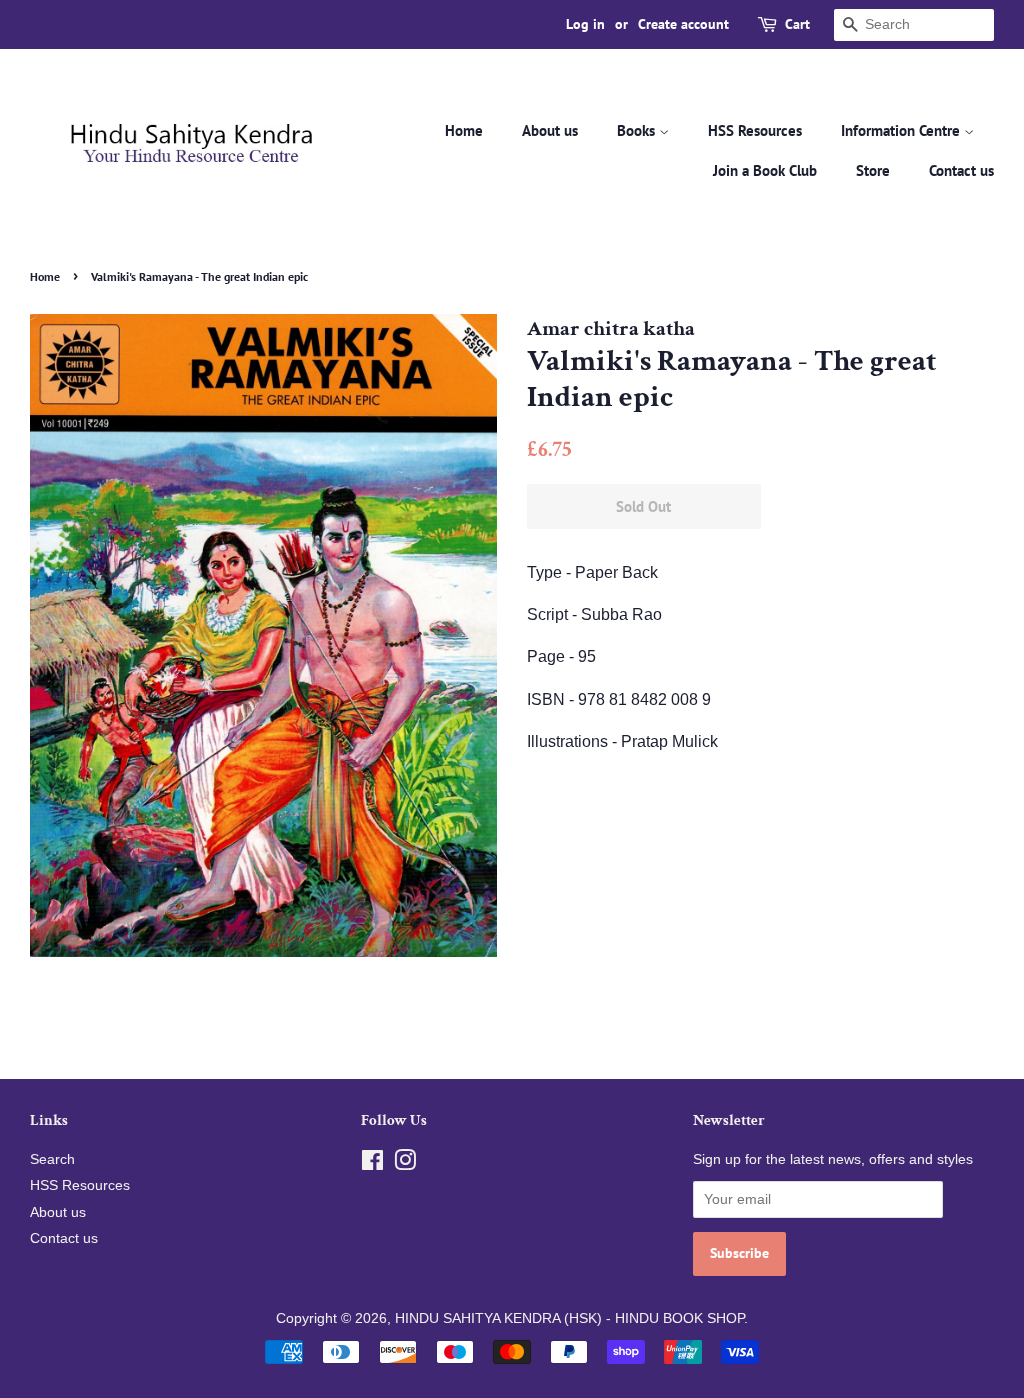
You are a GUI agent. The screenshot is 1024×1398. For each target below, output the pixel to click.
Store (873, 170)
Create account (683, 24)
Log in (585, 24)
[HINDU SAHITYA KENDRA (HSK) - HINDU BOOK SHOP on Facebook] (372, 1164)
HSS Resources (755, 130)
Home (464, 130)
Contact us (961, 170)
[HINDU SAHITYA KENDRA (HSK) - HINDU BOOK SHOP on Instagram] (405, 1164)
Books (638, 130)
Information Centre (902, 130)
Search (52, 1159)
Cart (797, 24)
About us (550, 130)
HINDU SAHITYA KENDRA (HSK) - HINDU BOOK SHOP (569, 1318)
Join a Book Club (765, 170)
